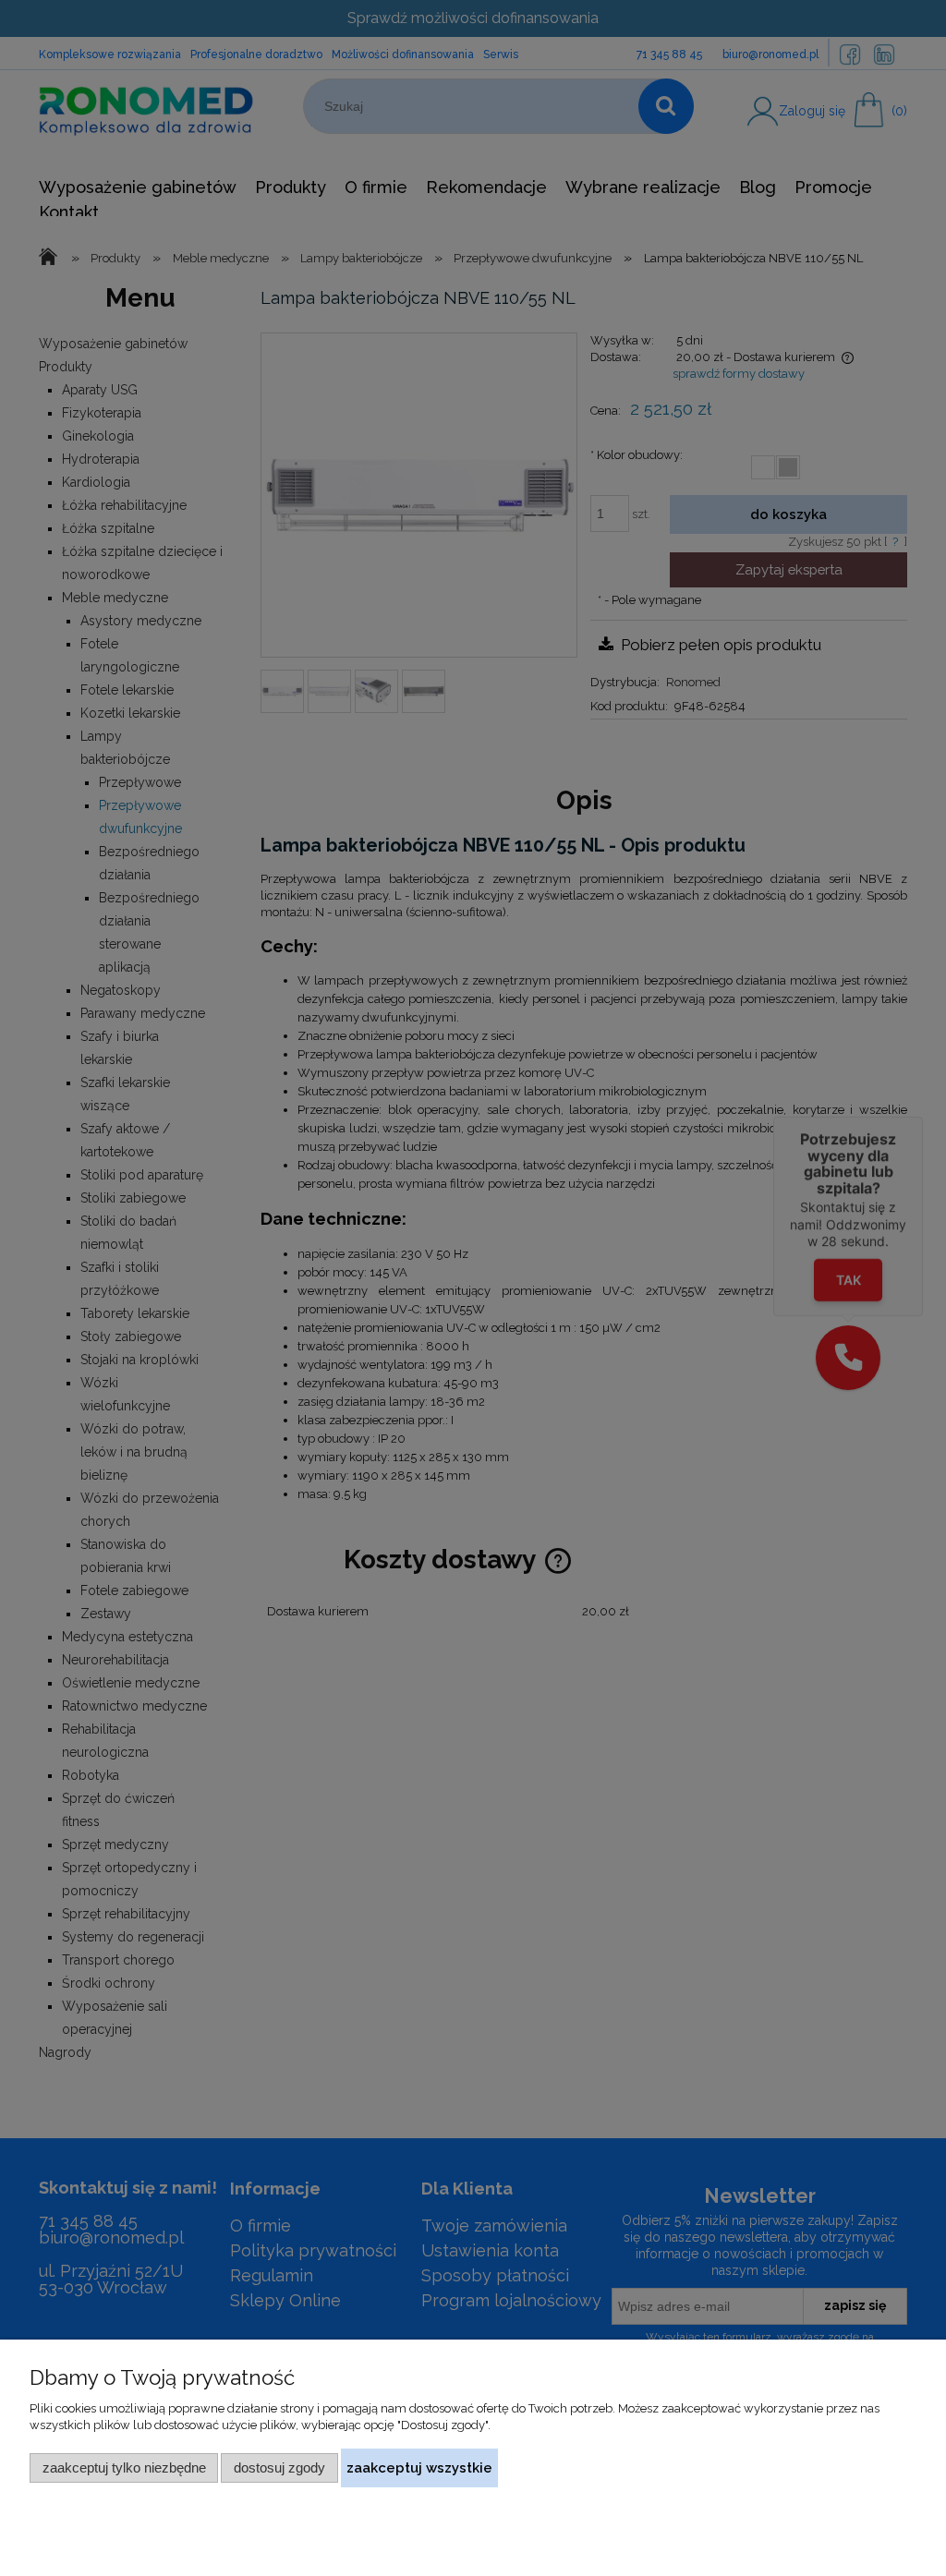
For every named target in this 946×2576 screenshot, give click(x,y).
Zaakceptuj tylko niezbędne (124, 2467)
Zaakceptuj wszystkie (419, 2467)
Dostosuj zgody (279, 2467)
